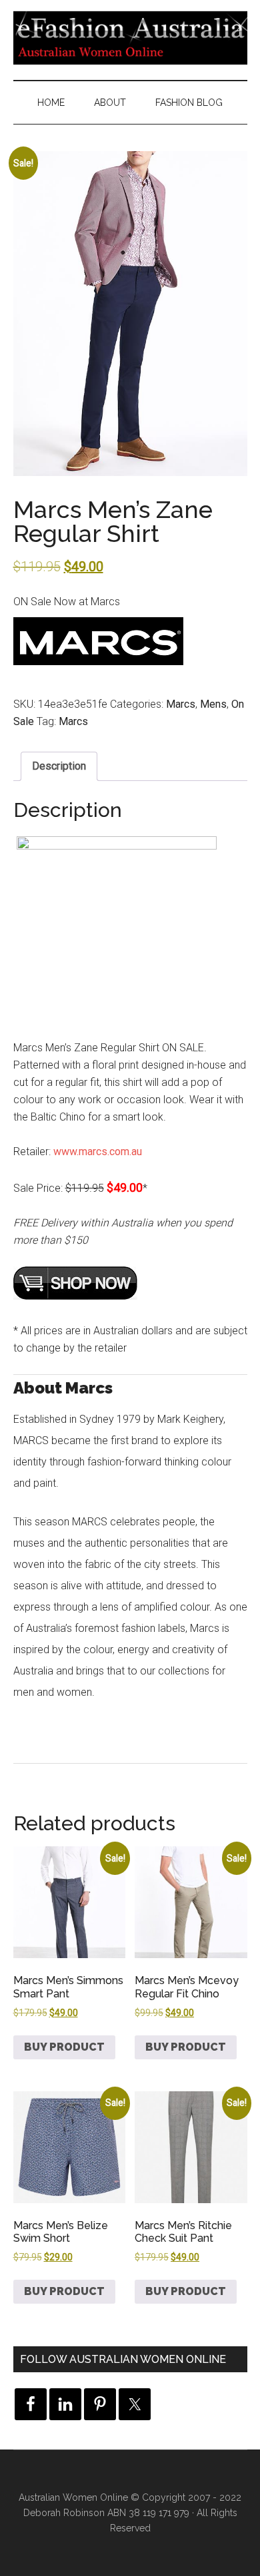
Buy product (64, 2047)
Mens (213, 704)
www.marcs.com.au (98, 1152)
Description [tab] (59, 766)
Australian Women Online (73, 2497)
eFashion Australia (130, 37)
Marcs (181, 704)
